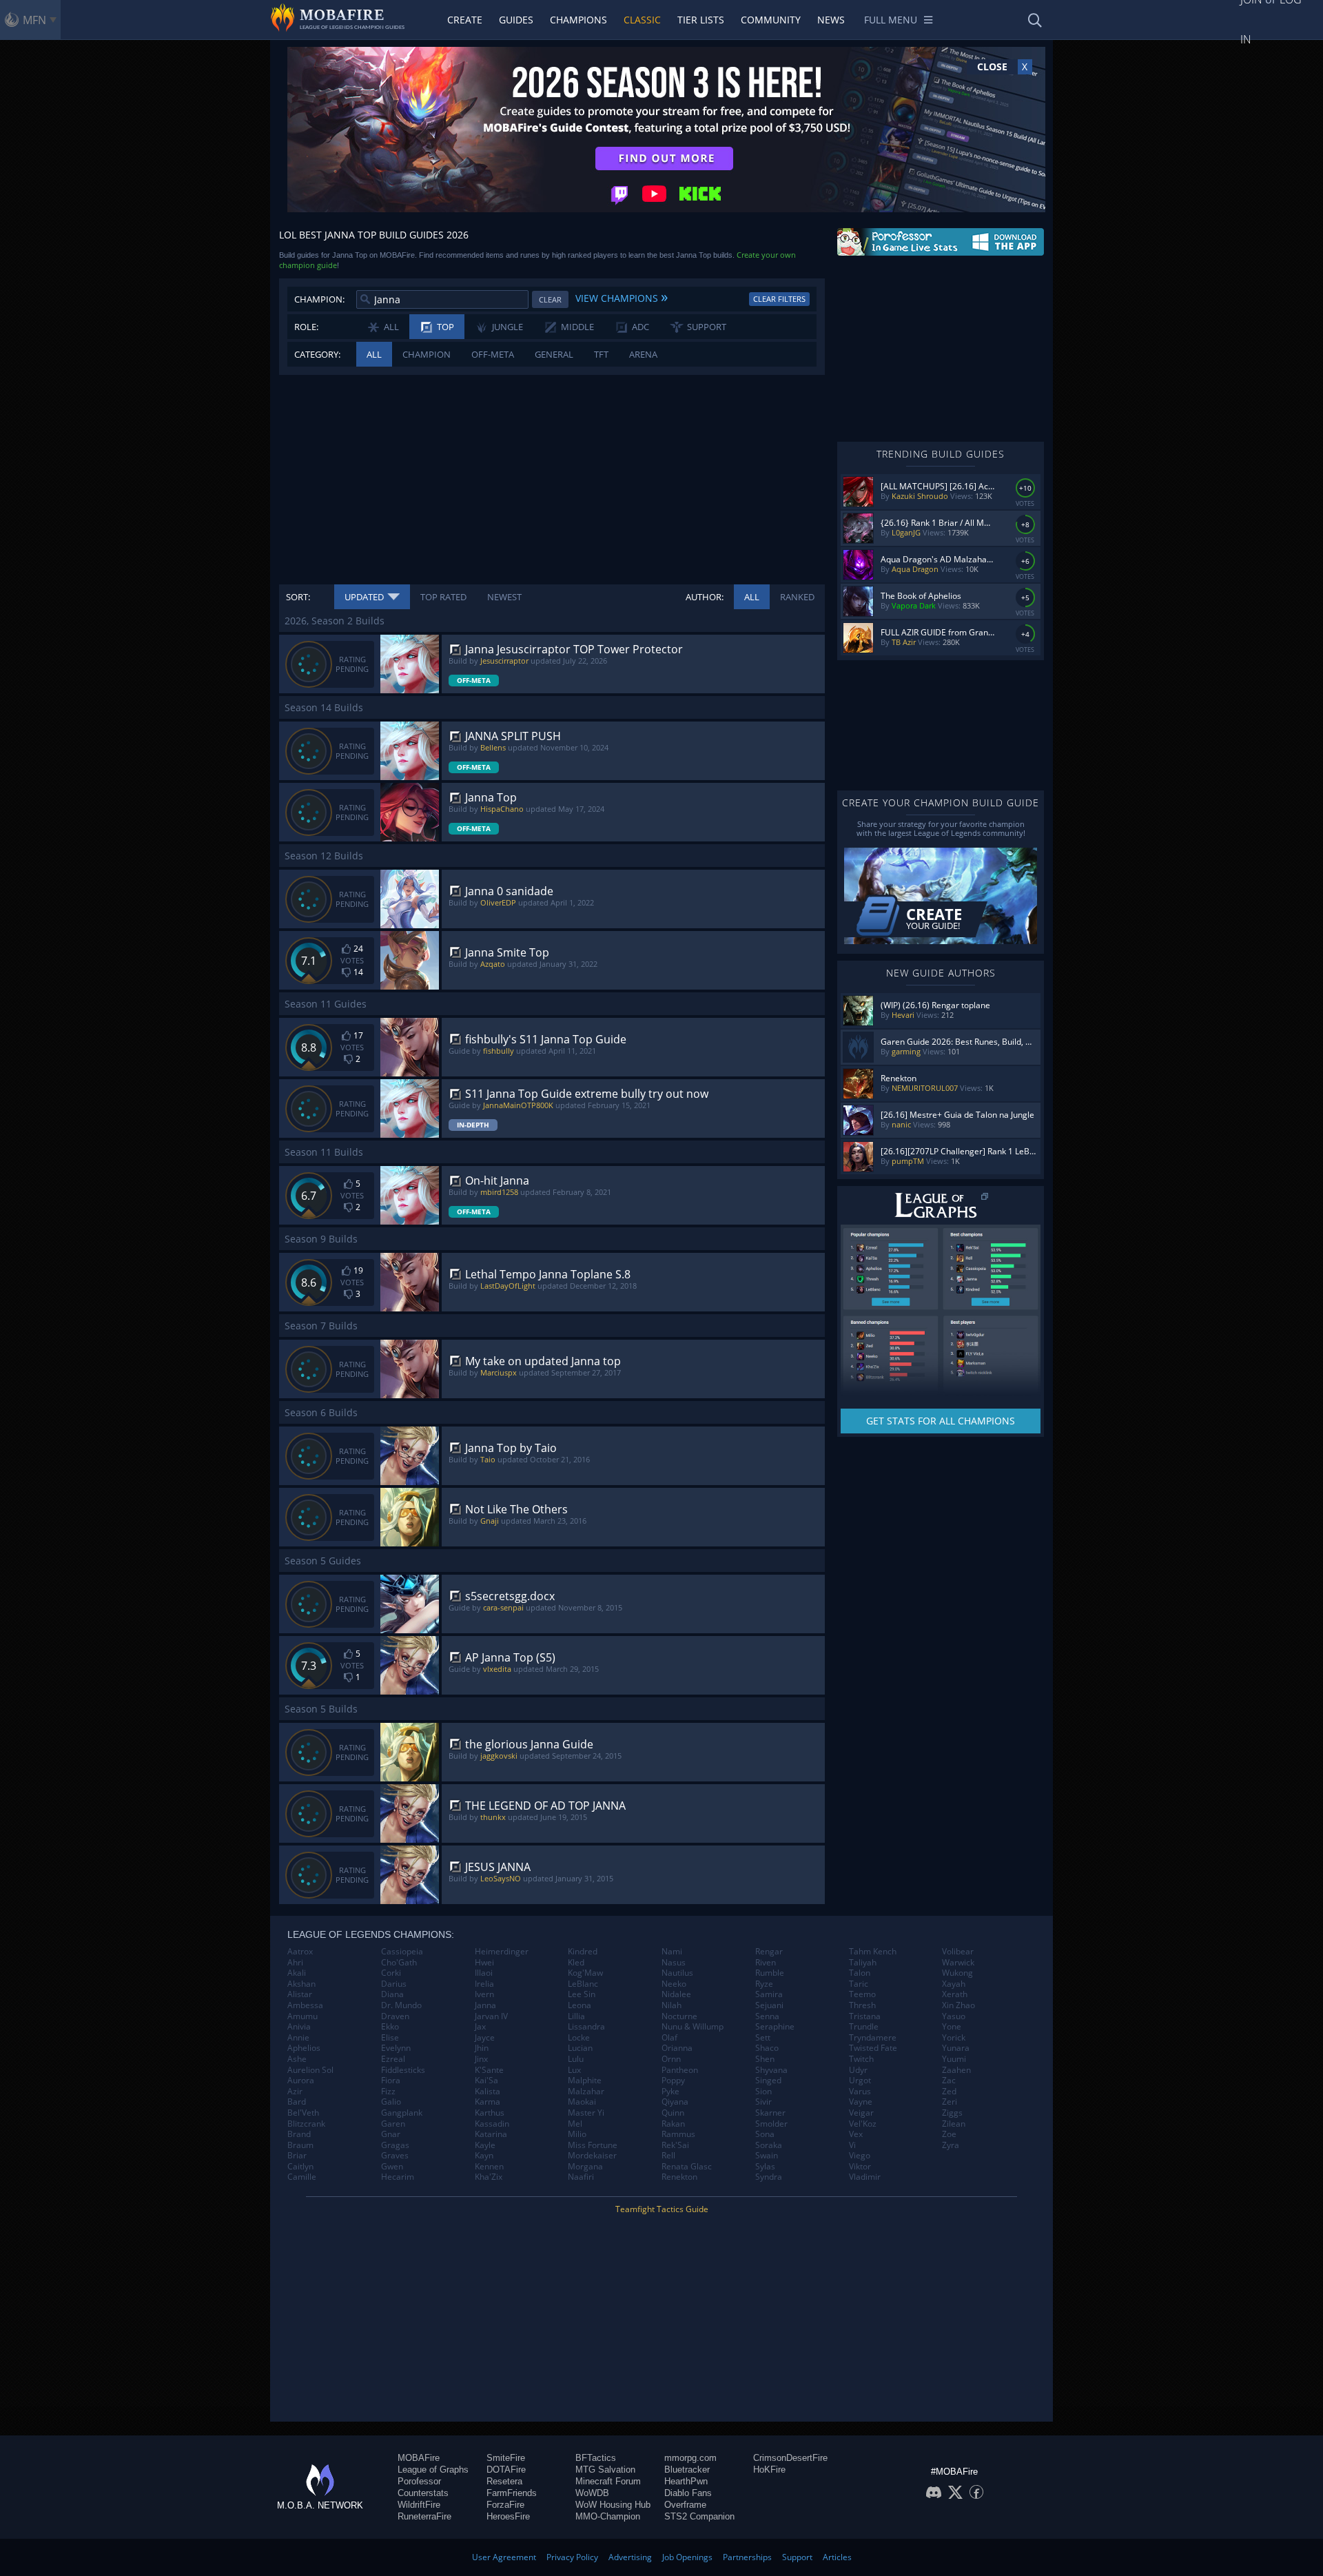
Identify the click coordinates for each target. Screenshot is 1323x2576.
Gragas (395, 2145)
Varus (860, 2092)
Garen (393, 2124)
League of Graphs (433, 2470)
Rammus (678, 2134)
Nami (672, 1952)
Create (465, 20)
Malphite (585, 2081)
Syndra (769, 2177)
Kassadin (492, 2124)
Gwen (392, 2167)
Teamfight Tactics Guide (662, 2209)
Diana (392, 1994)
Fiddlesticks (403, 2070)
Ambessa (305, 2005)
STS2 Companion (699, 2516)
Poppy (673, 2081)
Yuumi (954, 2059)
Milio (577, 2134)
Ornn (671, 2059)
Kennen (489, 2167)
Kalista (488, 2092)
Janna (485, 2005)
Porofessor (419, 2481)
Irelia (484, 1984)
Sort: (298, 597)
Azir (295, 2092)
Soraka (769, 2145)
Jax (480, 2027)
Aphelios (304, 2048)
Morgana (585, 2167)
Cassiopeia (402, 1952)
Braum (300, 2145)
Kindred (583, 1952)
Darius (394, 1984)
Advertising (630, 2557)
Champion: (319, 299)
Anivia (299, 2027)
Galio (391, 2102)
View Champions (622, 296)
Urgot (860, 2081)
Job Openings (687, 2557)
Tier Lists (701, 20)
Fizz (388, 2092)
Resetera (504, 2481)
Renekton (679, 2177)
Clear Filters (779, 299)
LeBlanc (583, 1984)
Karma (488, 2102)
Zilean (954, 2124)
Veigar (861, 2113)
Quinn (673, 2113)
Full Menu (891, 20)
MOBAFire (419, 2458)
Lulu (576, 2059)
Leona (580, 2005)
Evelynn (396, 2048)
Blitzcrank (306, 2124)
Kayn (484, 2156)
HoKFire (769, 2470)
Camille (302, 2177)
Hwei (484, 1963)
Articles (837, 2557)
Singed (768, 2081)
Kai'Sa (486, 2081)
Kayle (485, 2145)
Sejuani (769, 2005)
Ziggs (952, 2113)
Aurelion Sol (310, 2070)
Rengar (769, 1952)
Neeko (674, 1984)
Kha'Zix (489, 2177)
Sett (763, 2038)
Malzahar (586, 2092)
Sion (763, 2092)
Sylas (765, 2167)
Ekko (390, 2027)
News (831, 20)
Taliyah (863, 1963)
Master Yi (586, 2113)
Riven (766, 1963)
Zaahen (956, 2070)
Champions (578, 20)
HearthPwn (686, 2481)
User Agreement (504, 2557)
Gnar (391, 2134)
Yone (952, 2027)
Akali (297, 1973)
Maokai (582, 2102)
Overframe (685, 2505)
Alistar (300, 1994)
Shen (765, 2059)
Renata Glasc (687, 2167)
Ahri (295, 1963)
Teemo (862, 1994)
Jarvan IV (491, 2016)
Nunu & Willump (693, 2027)
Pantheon (680, 2070)
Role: (306, 327)
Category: (317, 354)
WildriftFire (419, 2505)
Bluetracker (687, 2470)
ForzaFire (505, 2505)
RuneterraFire (424, 2516)
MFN (34, 20)
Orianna (677, 2048)
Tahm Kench (873, 1952)
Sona (765, 2134)
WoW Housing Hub (613, 2505)
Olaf (669, 2038)
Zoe (949, 2134)
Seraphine (775, 2027)
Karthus (490, 2113)
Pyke (670, 2092)
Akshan (301, 1984)
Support (797, 2557)
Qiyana (675, 2102)
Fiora (391, 2081)
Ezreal (393, 2059)
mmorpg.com (690, 2458)
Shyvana (771, 2070)
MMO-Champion (608, 2516)
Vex (856, 2134)
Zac (949, 2081)
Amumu (302, 2016)
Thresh (862, 2005)
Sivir (763, 2102)
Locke (579, 2038)
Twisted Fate (873, 2048)
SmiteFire (506, 2458)
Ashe (297, 2059)
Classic (642, 20)
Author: (705, 597)
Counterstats (423, 2493)
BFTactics (596, 2458)
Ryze (764, 1984)
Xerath (955, 1994)
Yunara (956, 2048)
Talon (860, 1973)
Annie (298, 2038)
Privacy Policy (572, 2557)
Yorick (954, 2038)
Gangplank (402, 2113)
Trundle (864, 2027)
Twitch (861, 2059)
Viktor (860, 2167)
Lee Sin (582, 1994)
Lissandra (586, 2027)
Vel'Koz (863, 2124)
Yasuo (954, 2016)
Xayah (954, 1984)
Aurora (301, 2081)
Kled (576, 1963)
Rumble (770, 1973)
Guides (516, 20)
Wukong (957, 1973)
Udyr (858, 2070)
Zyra (951, 2145)
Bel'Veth (303, 2113)
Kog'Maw (585, 1973)
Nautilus (677, 1973)
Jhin (482, 2048)
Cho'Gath (399, 1963)
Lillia (576, 2016)
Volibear (958, 1952)
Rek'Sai (675, 2145)
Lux (574, 2070)
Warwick (958, 1963)
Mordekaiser (592, 2156)
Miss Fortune (593, 2145)
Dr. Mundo (401, 2005)
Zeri (950, 2102)
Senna (767, 2016)
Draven (395, 2016)
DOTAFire (506, 2470)
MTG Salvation (605, 2470)
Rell (668, 2156)
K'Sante (489, 2070)
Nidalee (676, 1994)
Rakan (673, 2124)
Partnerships (747, 2557)
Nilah (671, 2005)
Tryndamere (873, 2038)
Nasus (674, 1963)
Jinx (481, 2059)
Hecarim (398, 2177)
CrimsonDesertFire (790, 2458)
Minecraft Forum (608, 2481)
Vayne (861, 2102)
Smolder (771, 2124)
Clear (550, 299)
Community (771, 20)
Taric (859, 1984)
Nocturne (679, 2016)
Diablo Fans (688, 2493)
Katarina (491, 2134)
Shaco (767, 2048)
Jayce (485, 2038)
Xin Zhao (958, 2005)
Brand (299, 2134)
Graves (395, 2156)
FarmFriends (512, 2493)
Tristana (865, 2016)
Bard (297, 2102)
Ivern (484, 1994)
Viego (860, 2156)
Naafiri (581, 2177)
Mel (575, 2124)
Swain (767, 2156)
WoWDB (592, 2493)
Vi (852, 2145)
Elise (390, 2038)
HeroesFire (508, 2516)
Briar (297, 2156)
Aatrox (300, 1952)
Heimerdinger (502, 1952)
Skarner (770, 2113)
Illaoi (484, 1973)
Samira (769, 1994)
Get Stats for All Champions (941, 1421)
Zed (949, 2092)
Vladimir (865, 2177)
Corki (391, 1973)
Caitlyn (300, 2167)
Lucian (580, 2048)
